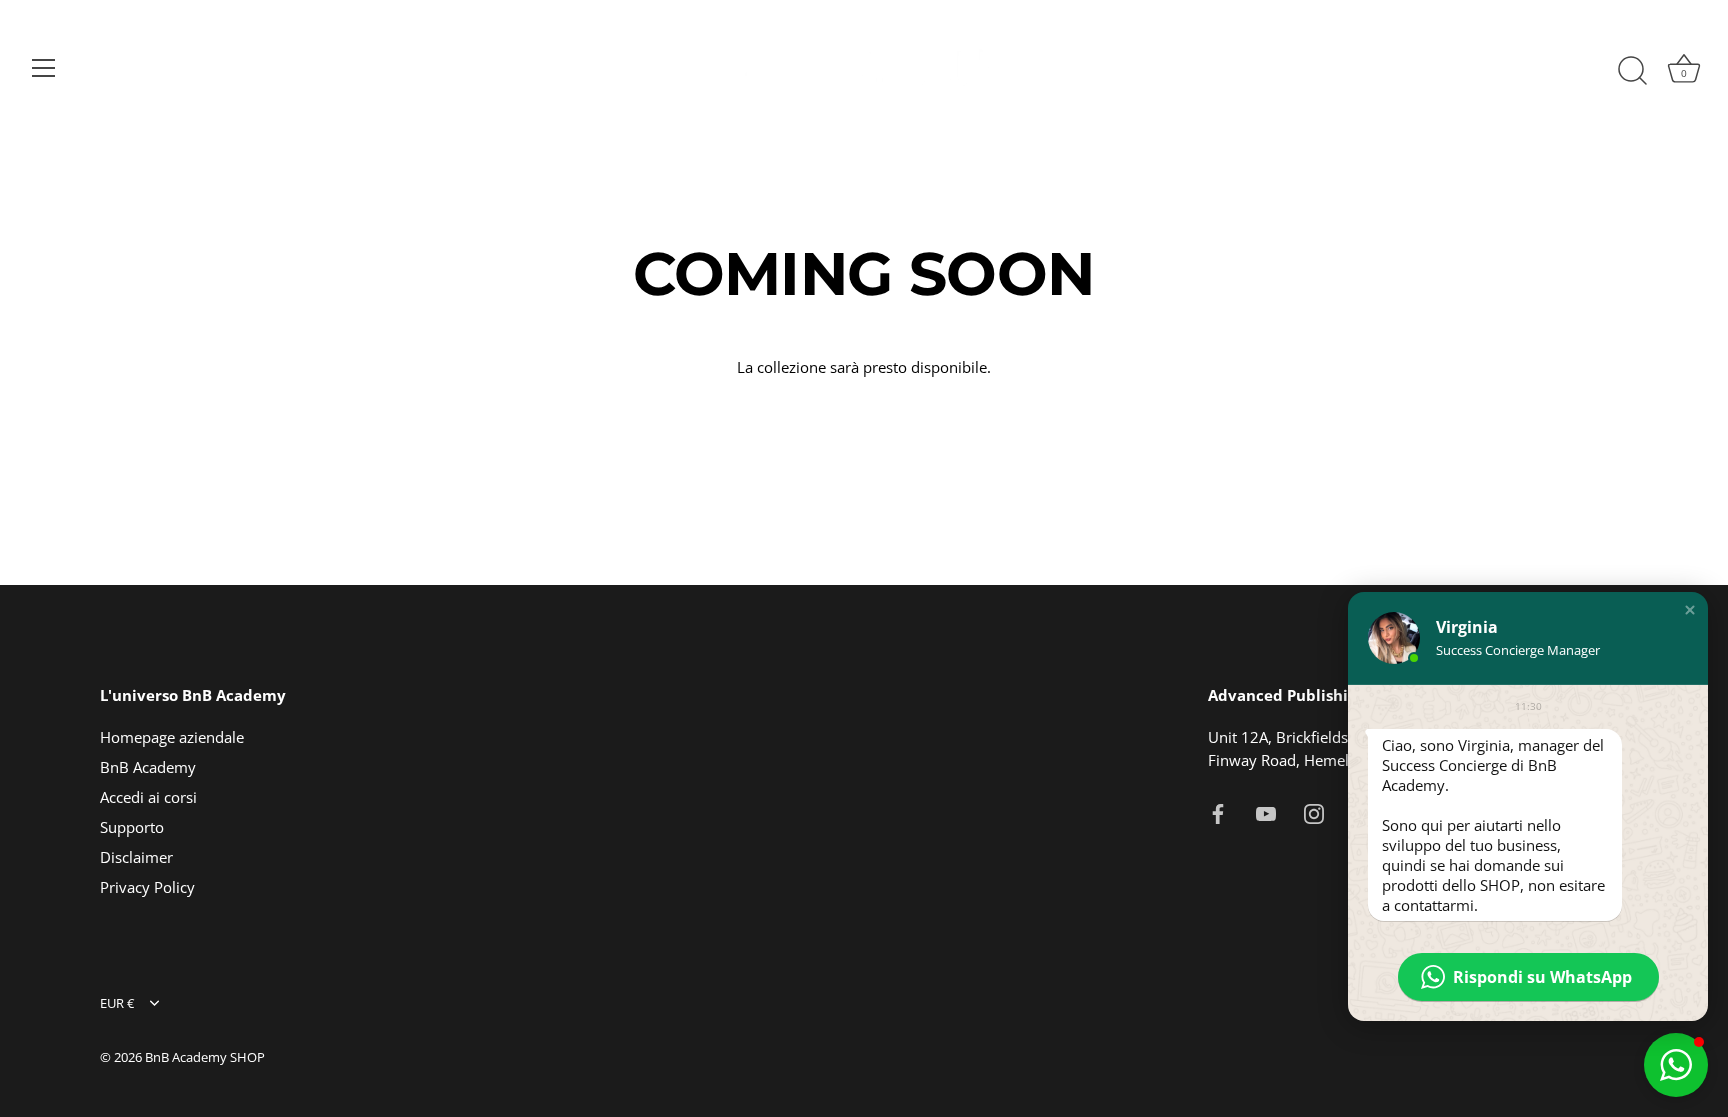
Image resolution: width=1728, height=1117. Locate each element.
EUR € (117, 1004)
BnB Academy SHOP (205, 1057)
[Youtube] (1266, 812)
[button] (1690, 610)
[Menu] (44, 68)
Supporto (132, 827)
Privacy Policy (147, 887)
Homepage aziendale (172, 737)
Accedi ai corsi (148, 797)
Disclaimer (136, 857)
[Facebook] (1218, 812)
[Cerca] (1632, 71)
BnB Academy (148, 767)
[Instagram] (1314, 812)
